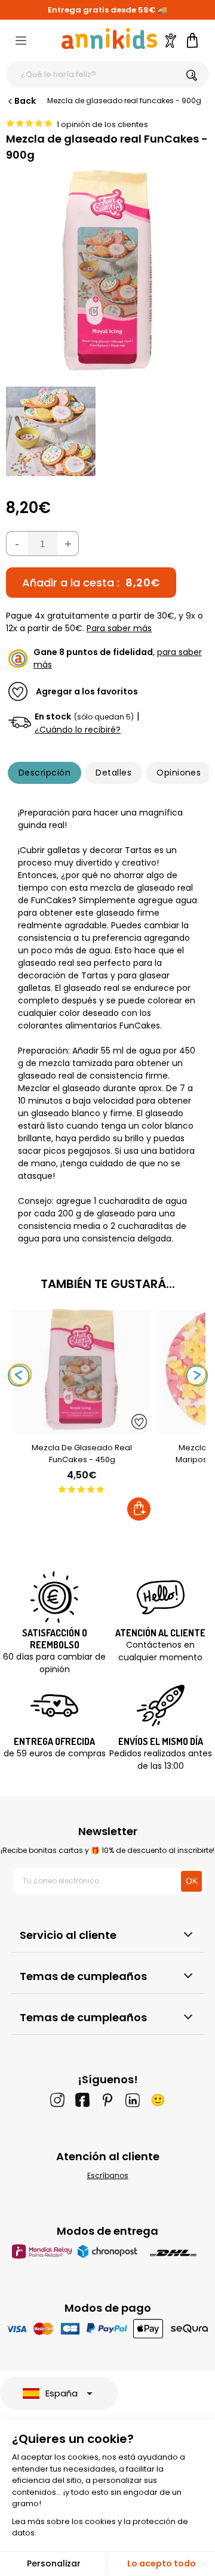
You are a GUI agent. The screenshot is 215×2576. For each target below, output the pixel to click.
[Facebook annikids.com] (82, 2100)
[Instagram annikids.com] (57, 2100)
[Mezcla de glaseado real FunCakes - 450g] (82, 1427)
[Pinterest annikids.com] (107, 2100)
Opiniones (179, 773)
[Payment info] (108, 2328)
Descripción (44, 773)
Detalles (113, 773)
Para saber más (119, 628)
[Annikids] (109, 38)
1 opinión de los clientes (102, 124)
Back (25, 101)
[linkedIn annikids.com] (133, 2100)
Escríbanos (108, 2175)
